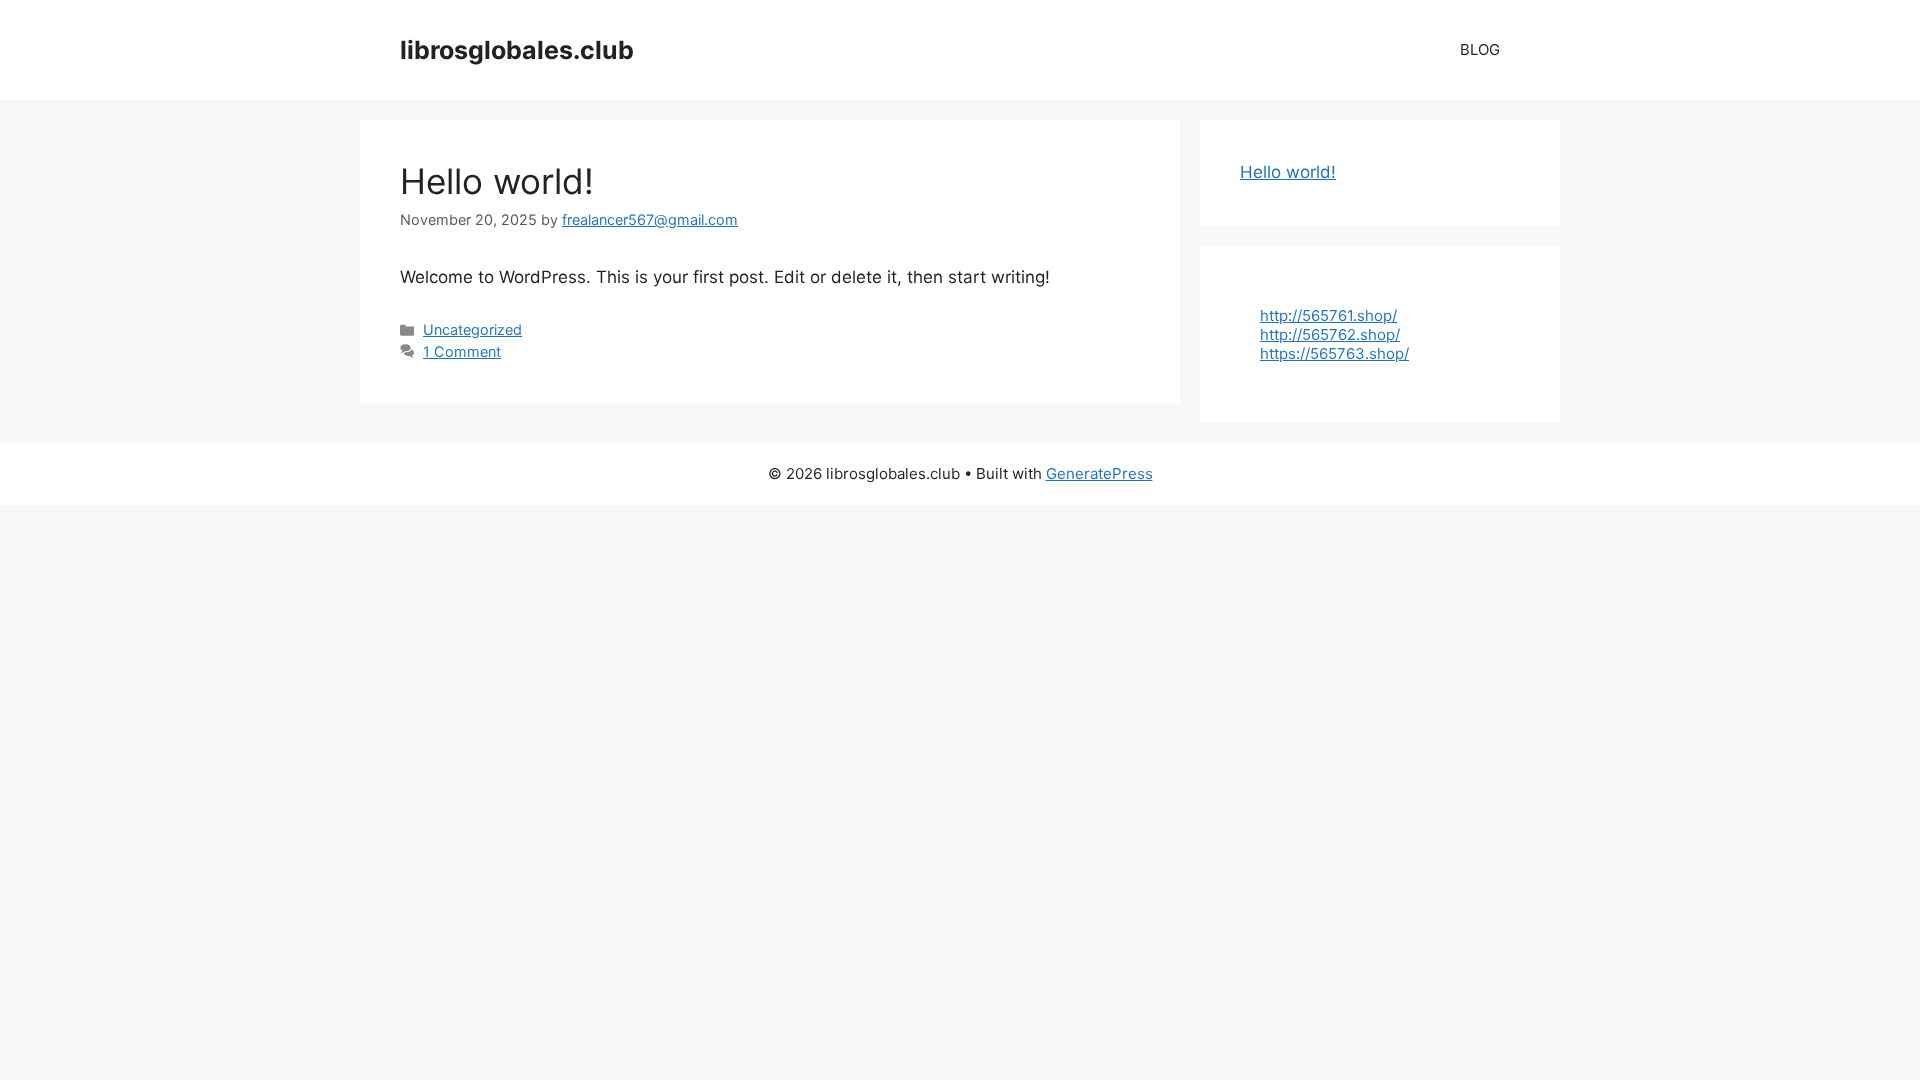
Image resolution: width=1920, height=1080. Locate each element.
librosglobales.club (517, 50)
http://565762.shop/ (1330, 334)
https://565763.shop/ (1334, 353)
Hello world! (497, 181)
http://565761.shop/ (1328, 315)
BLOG (1480, 49)
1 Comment (462, 351)
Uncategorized (472, 329)
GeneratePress (1099, 473)
